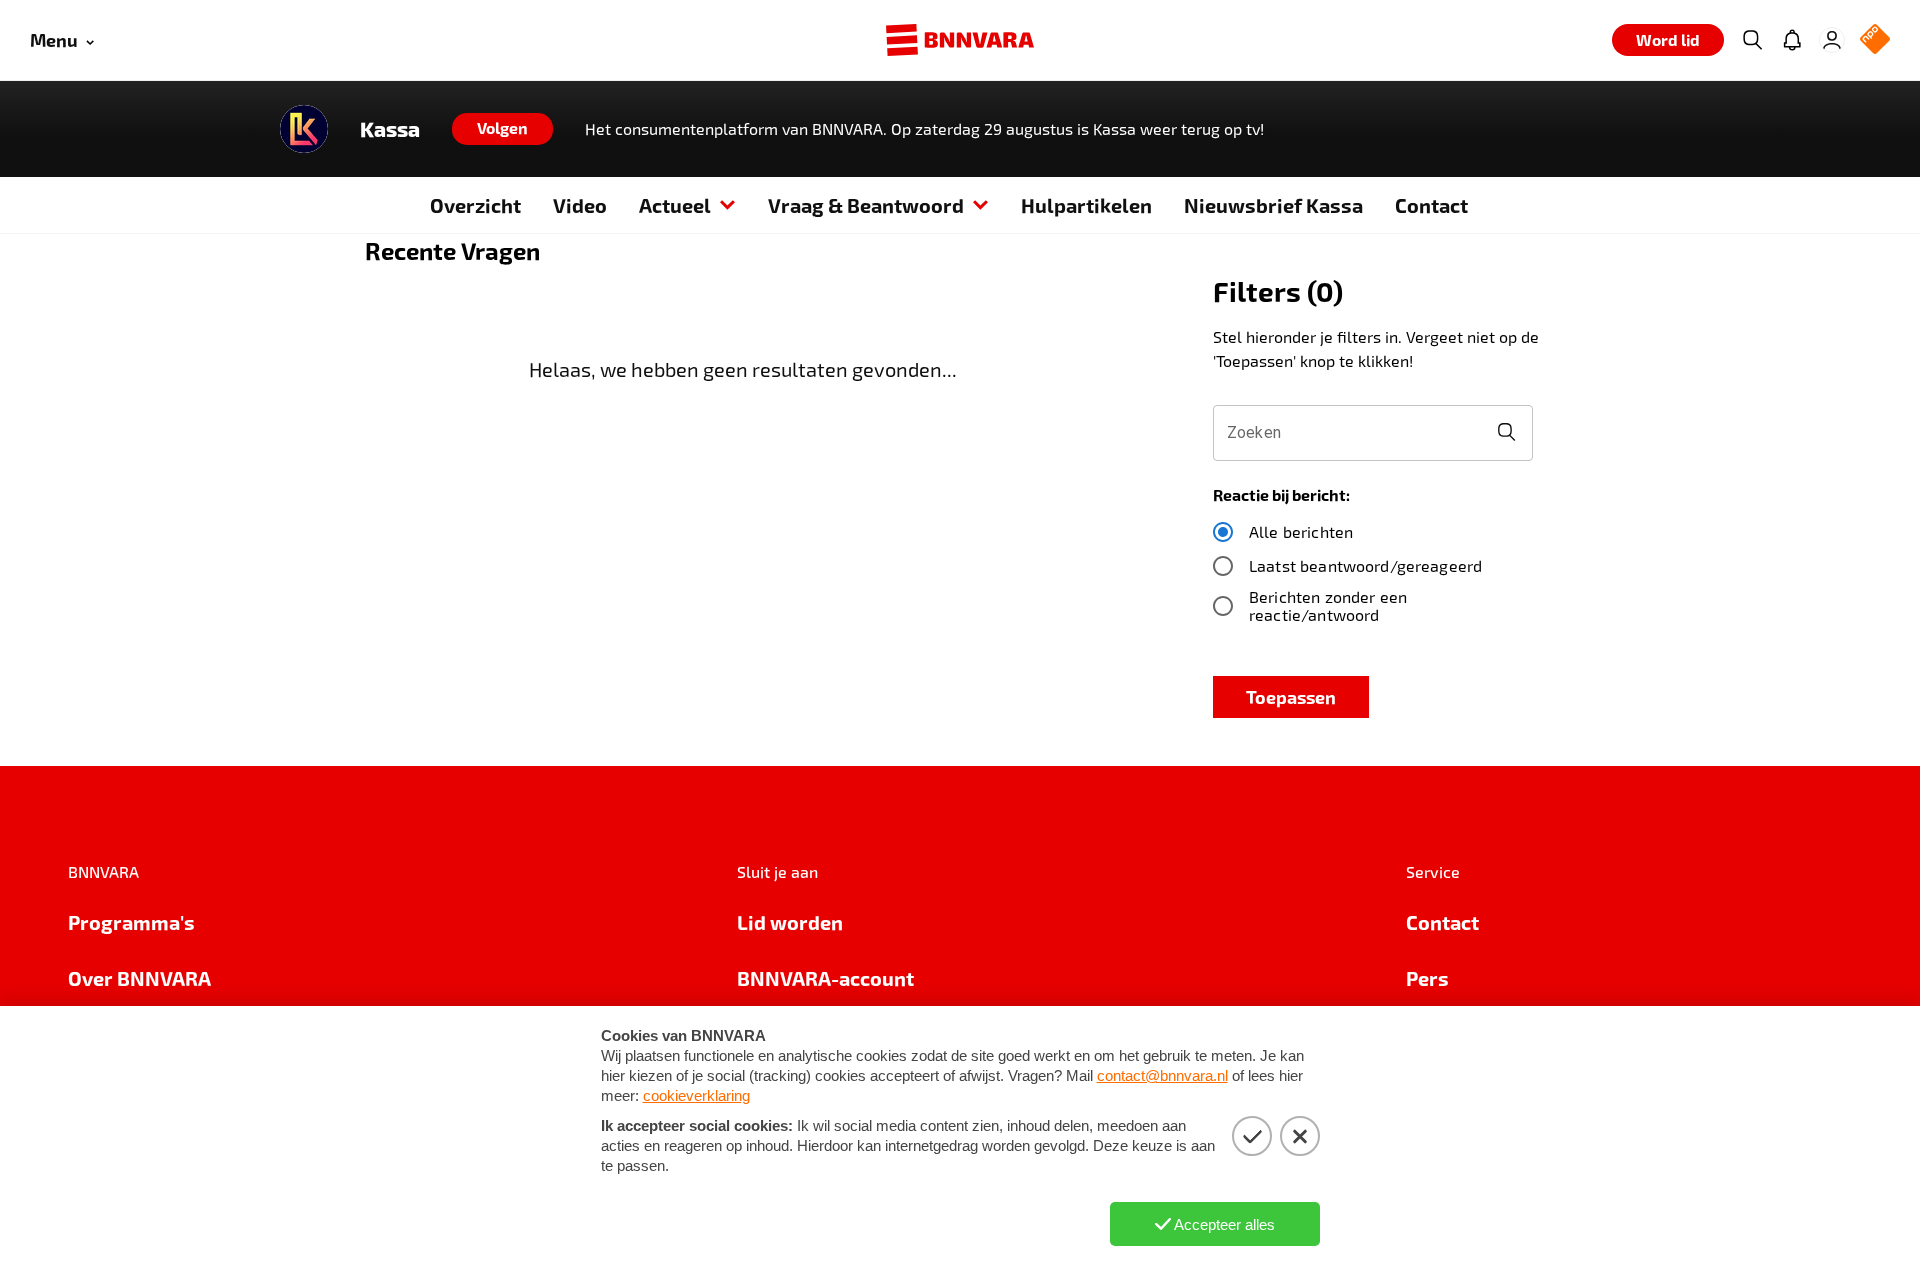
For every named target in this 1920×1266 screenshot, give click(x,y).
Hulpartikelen (1086, 205)
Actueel (675, 205)
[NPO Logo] (1875, 40)
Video (580, 205)
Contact (1431, 205)
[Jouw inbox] (1792, 40)
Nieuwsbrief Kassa (1273, 205)
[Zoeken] (1752, 40)
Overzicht (475, 205)
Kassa (390, 129)
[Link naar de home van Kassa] (304, 129)
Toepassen (1291, 696)
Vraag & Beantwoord (866, 205)
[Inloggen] (1832, 40)
